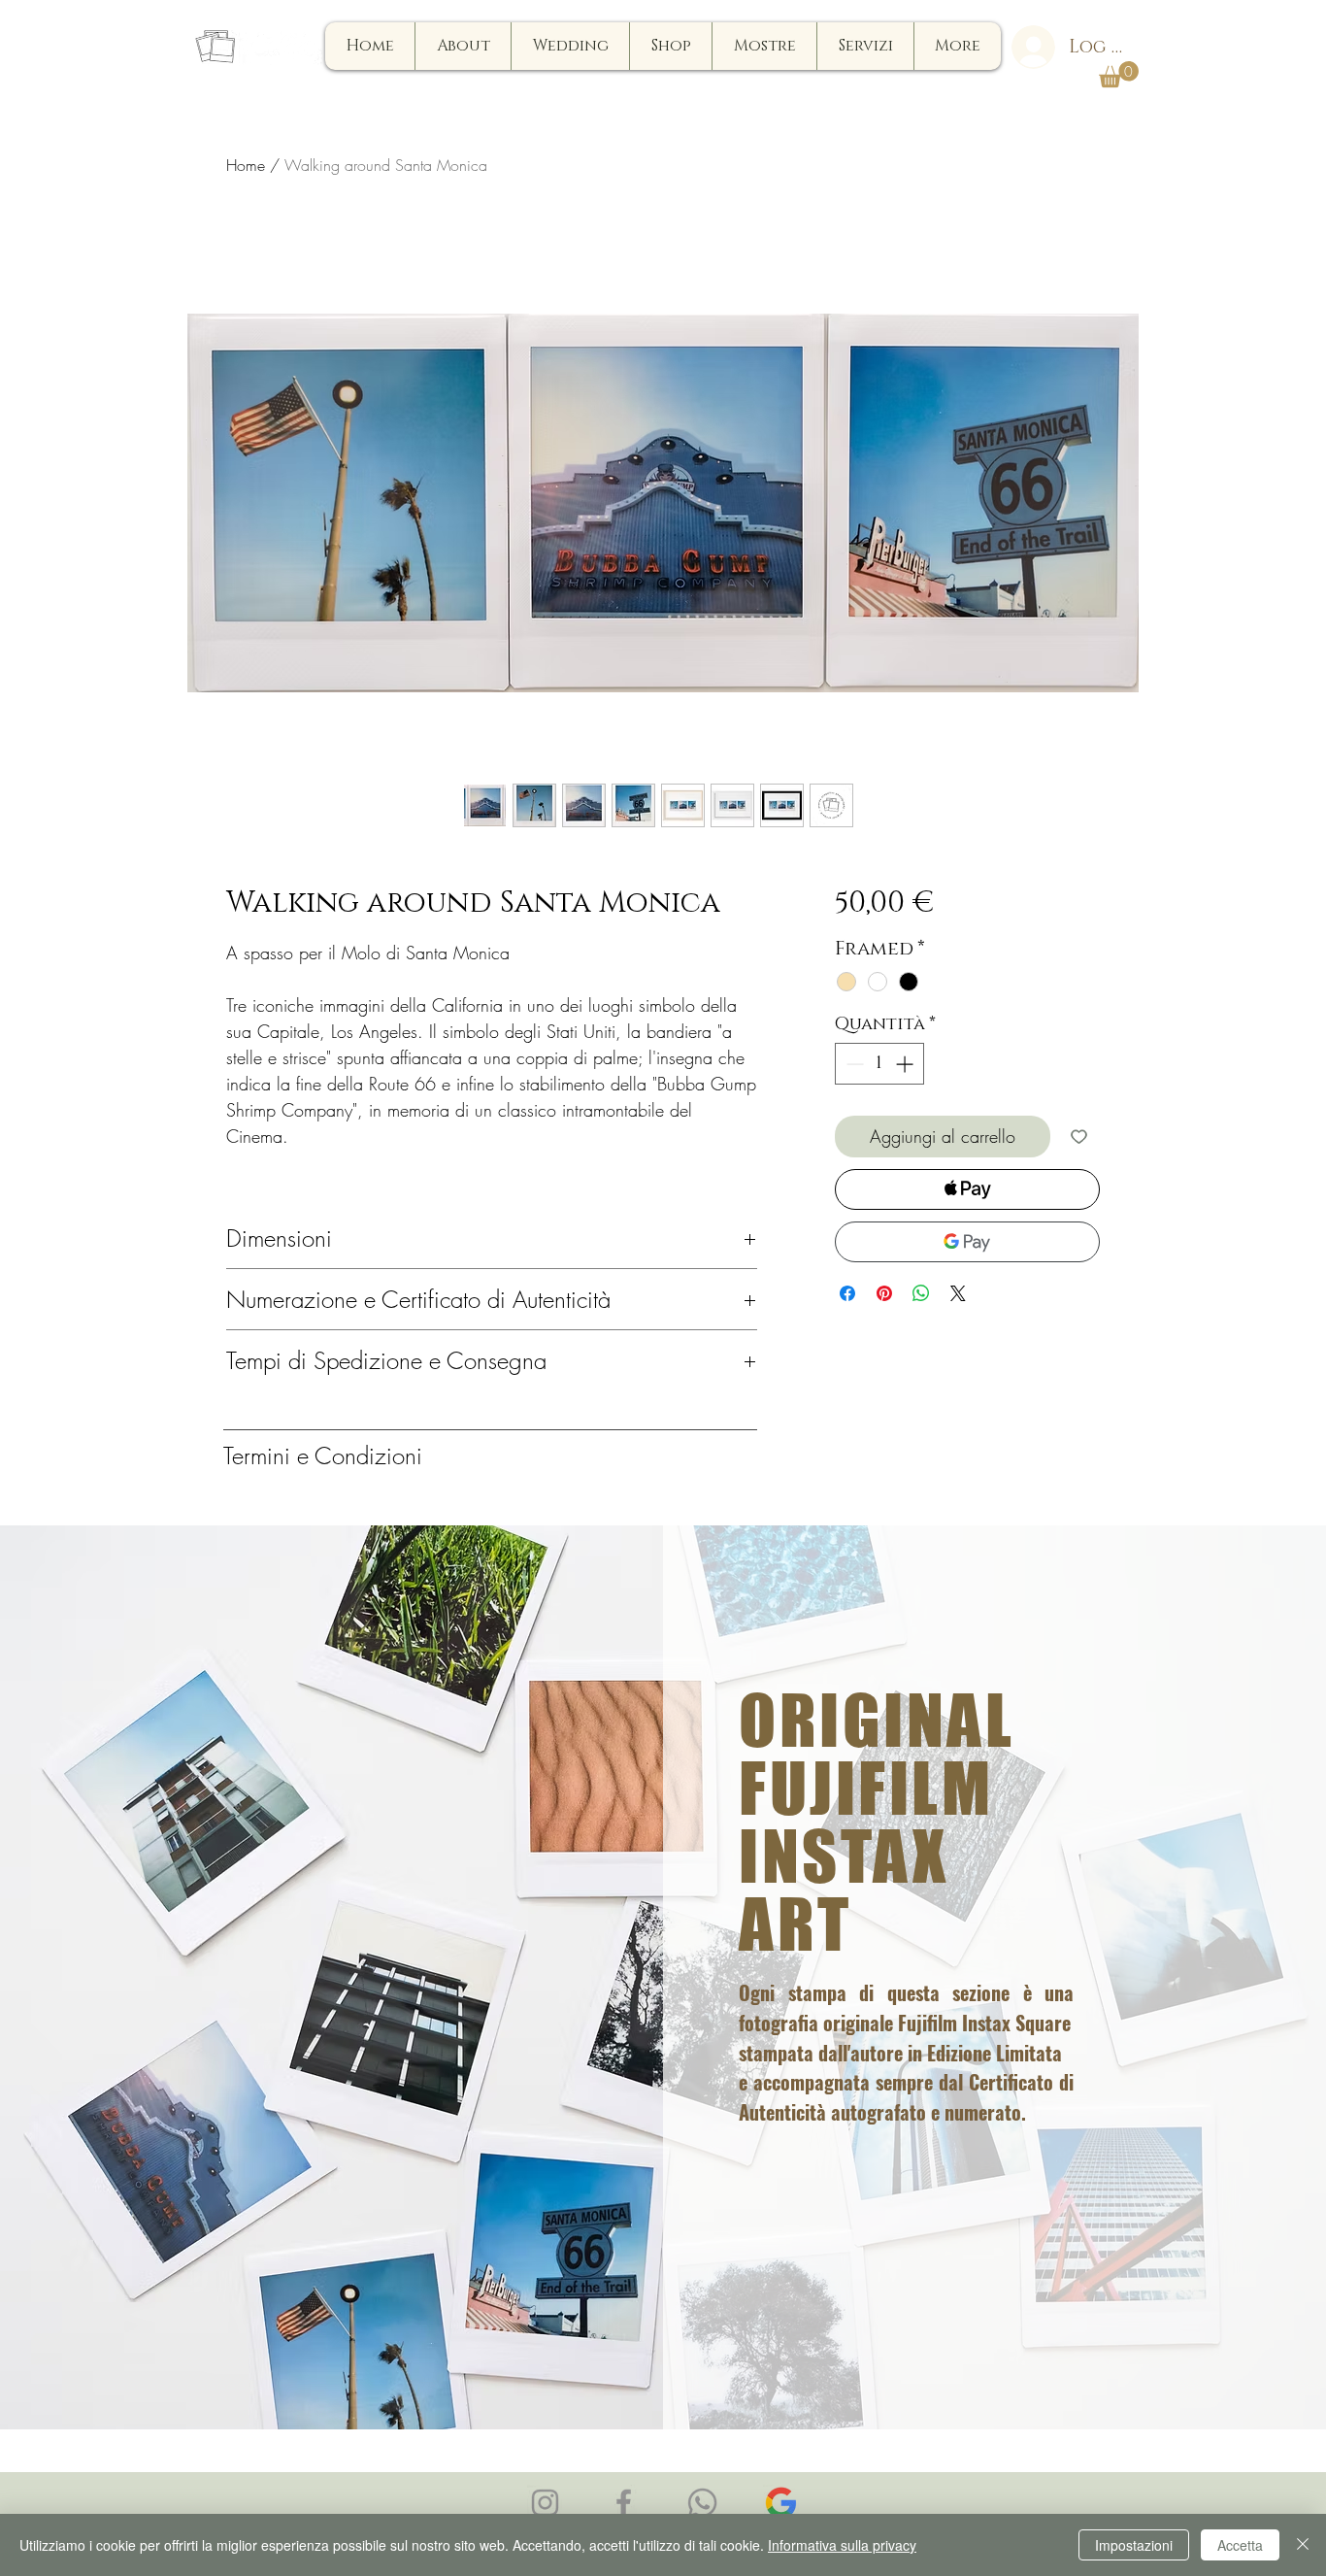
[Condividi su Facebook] (847, 1293)
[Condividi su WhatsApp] (921, 1293)
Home (246, 165)
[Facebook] (624, 2503)
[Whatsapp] (702, 2503)
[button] (1119, 74)
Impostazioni (1134, 2545)
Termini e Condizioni (323, 1455)
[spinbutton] (879, 1064)
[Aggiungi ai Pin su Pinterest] (884, 1293)
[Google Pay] (967, 1242)
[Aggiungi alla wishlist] (1079, 1137)
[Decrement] (853, 1064)
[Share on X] (958, 1293)
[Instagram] (545, 2503)
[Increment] (906, 1064)
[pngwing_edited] (781, 2503)
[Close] (1303, 2545)
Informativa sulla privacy (842, 2545)
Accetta (1240, 2545)
